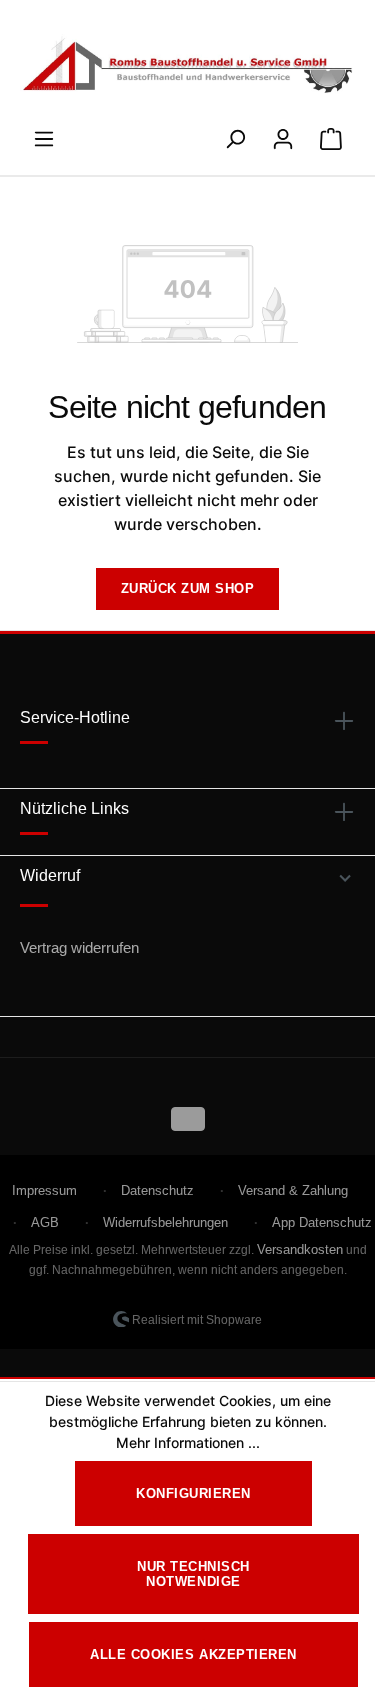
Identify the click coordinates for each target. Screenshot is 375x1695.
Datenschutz (157, 1190)
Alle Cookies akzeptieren (193, 1654)
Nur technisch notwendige (193, 1574)
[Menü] (44, 133)
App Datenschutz (322, 1222)
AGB (45, 1222)
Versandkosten (300, 1249)
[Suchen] (235, 133)
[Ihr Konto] (283, 133)
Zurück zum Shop (188, 588)
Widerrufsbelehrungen (165, 1222)
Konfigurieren (193, 1493)
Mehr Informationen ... (188, 1442)
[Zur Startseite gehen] (187, 65)
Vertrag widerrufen (79, 947)
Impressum (44, 1190)
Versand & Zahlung (293, 1190)
